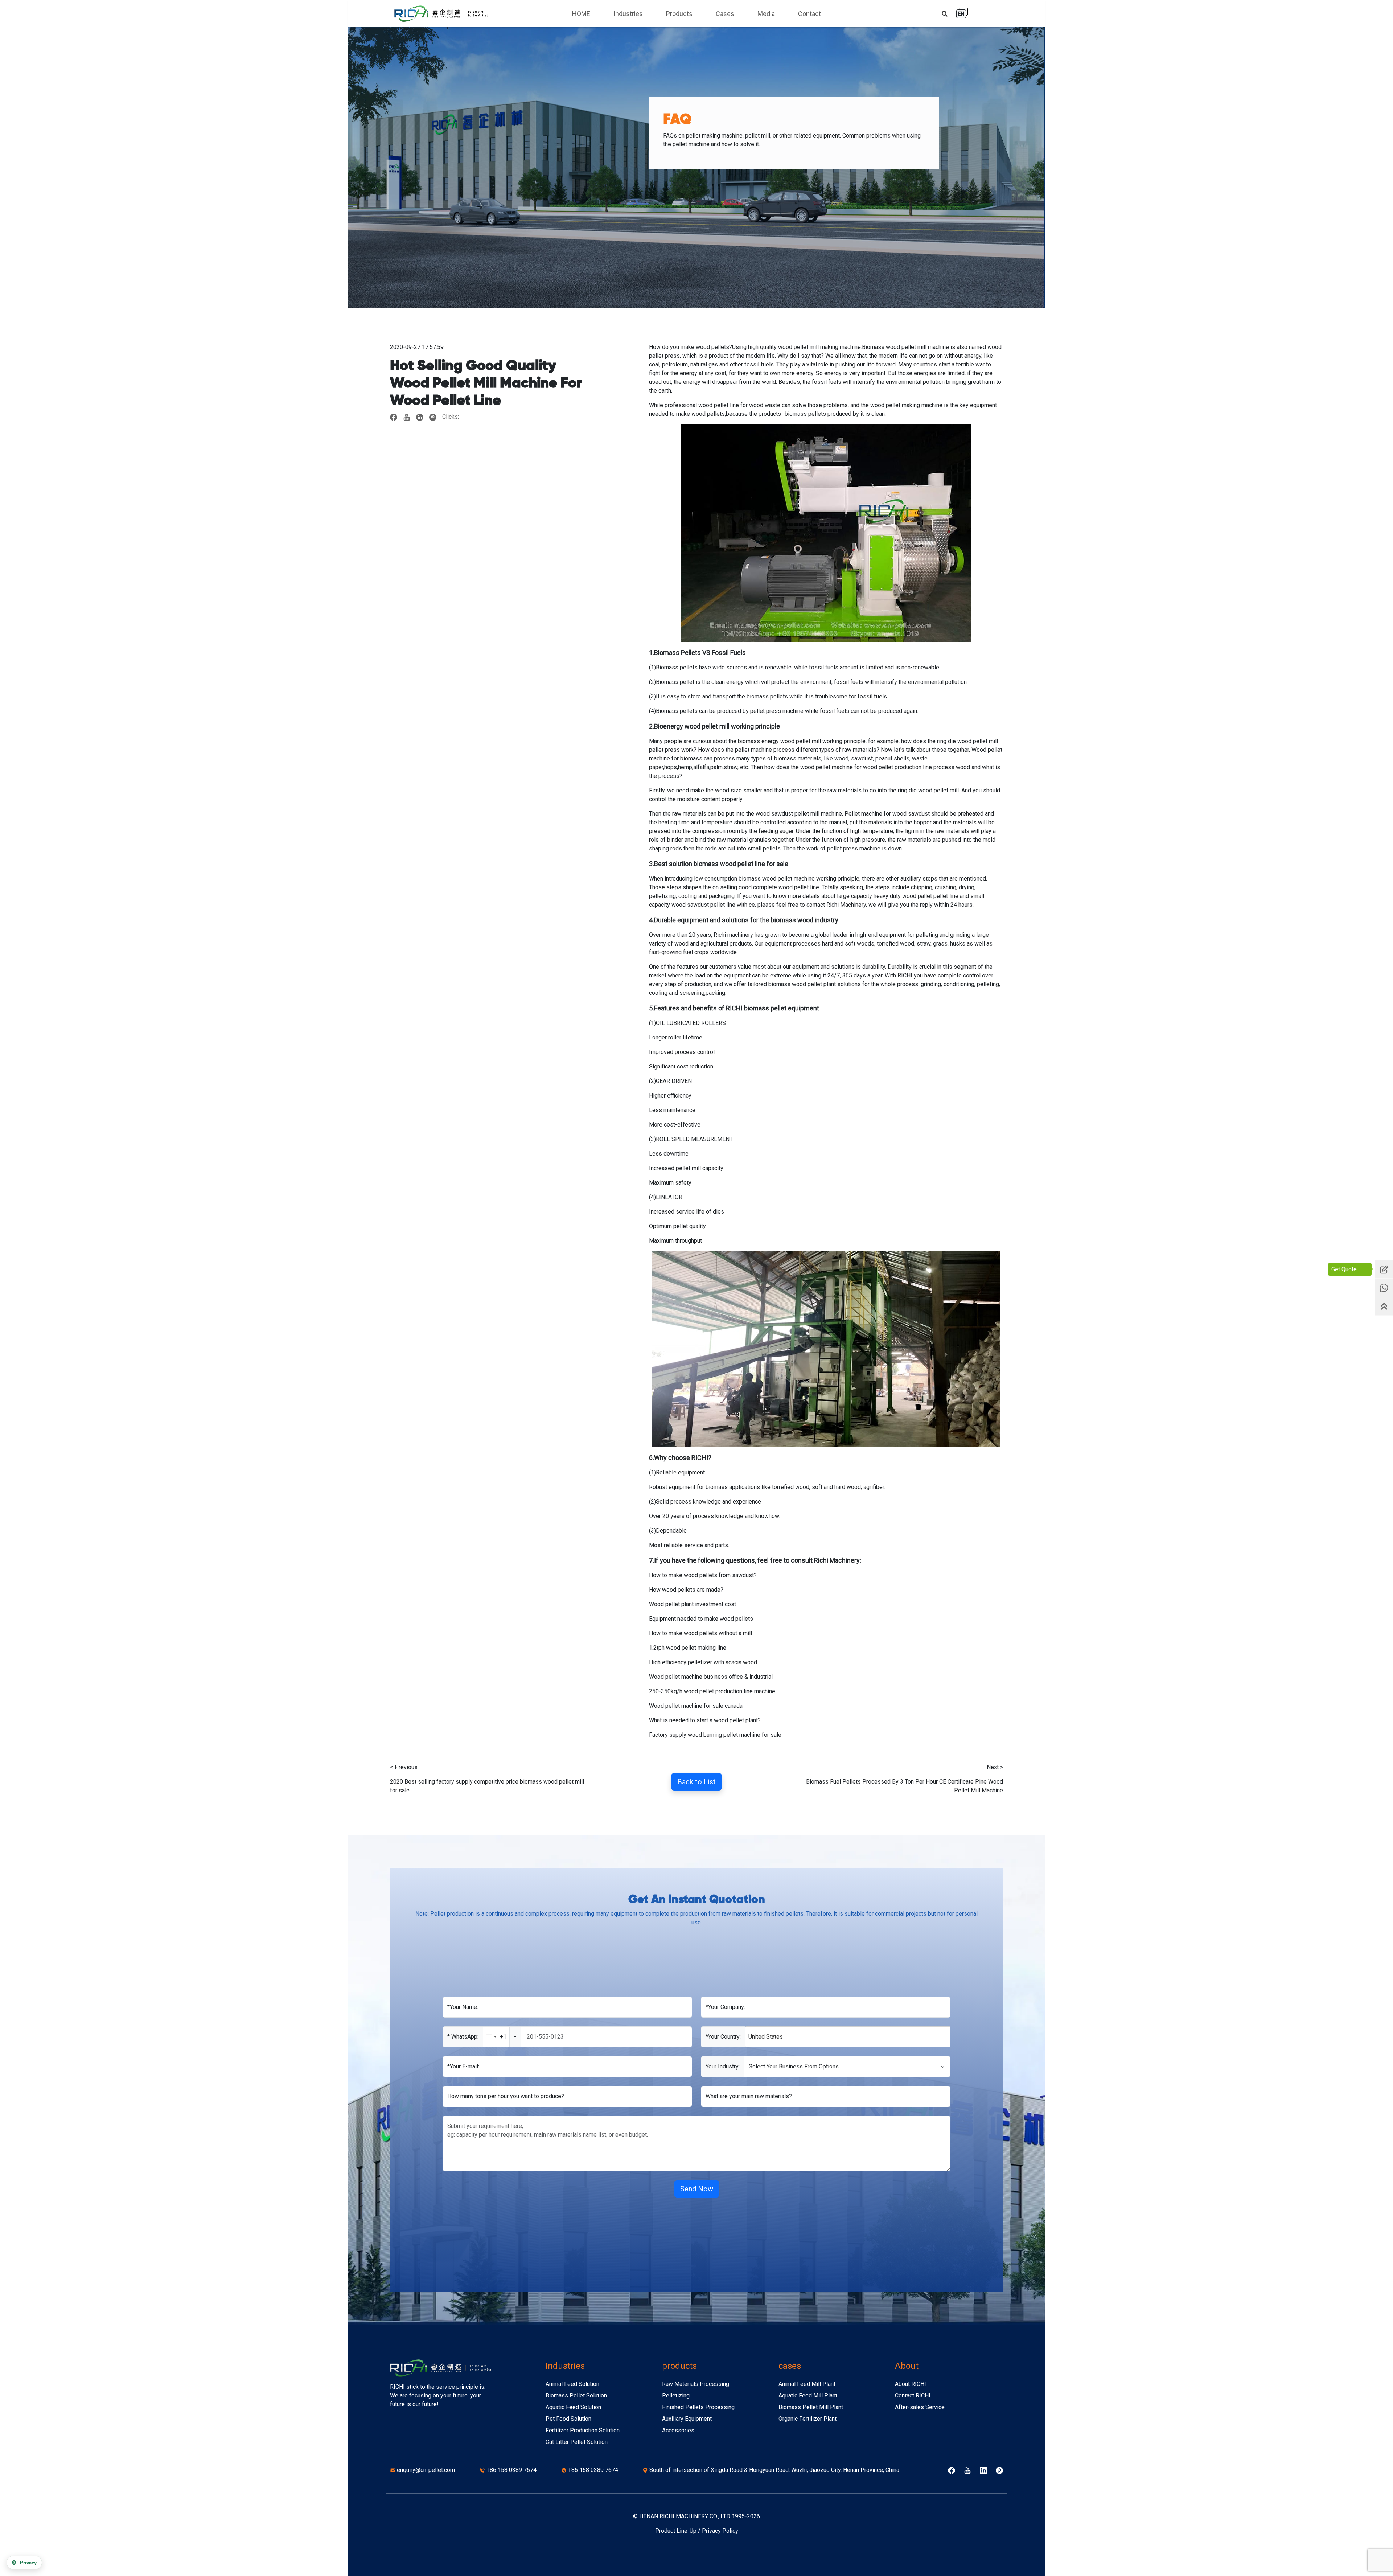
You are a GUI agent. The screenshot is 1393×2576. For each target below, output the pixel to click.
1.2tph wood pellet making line (688, 1648)
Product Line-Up (676, 2531)
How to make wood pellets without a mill (700, 1633)
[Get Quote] (1384, 1269)
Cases (725, 14)
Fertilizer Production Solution (583, 2430)
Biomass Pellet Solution (576, 2395)
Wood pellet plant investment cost (693, 1604)
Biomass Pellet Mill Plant (811, 2407)
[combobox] (502, 2037)
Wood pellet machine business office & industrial (711, 1677)
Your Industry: (723, 2066)
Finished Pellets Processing (698, 2407)
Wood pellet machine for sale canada (696, 1706)
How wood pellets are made (685, 1590)
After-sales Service (920, 2407)
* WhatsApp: (463, 2037)
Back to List (696, 1782)
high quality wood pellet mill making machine (804, 347)
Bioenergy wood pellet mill (692, 726)
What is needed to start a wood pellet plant (703, 1720)
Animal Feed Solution (572, 2384)
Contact (809, 14)
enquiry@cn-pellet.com (426, 2470)
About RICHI (911, 2384)
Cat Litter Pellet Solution (577, 2442)
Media (766, 14)
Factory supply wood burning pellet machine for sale (715, 1735)
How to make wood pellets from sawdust (701, 1575)
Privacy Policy (720, 2531)
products (679, 2366)
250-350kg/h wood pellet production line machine (712, 1691)
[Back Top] (1384, 1307)
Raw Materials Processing (696, 2384)
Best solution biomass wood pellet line (710, 864)
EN (961, 14)
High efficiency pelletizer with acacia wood (703, 1662)
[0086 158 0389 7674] (1384, 1288)
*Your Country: (723, 2037)
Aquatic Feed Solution (573, 2407)
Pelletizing (676, 2395)
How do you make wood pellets (689, 347)
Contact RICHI (913, 2395)
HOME (581, 14)
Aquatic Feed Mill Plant (808, 2395)
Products (679, 14)
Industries (628, 14)
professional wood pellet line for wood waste (722, 405)
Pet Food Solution (568, 2419)
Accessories (678, 2430)
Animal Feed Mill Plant (807, 2384)
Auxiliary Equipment (687, 2419)
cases (790, 2366)
